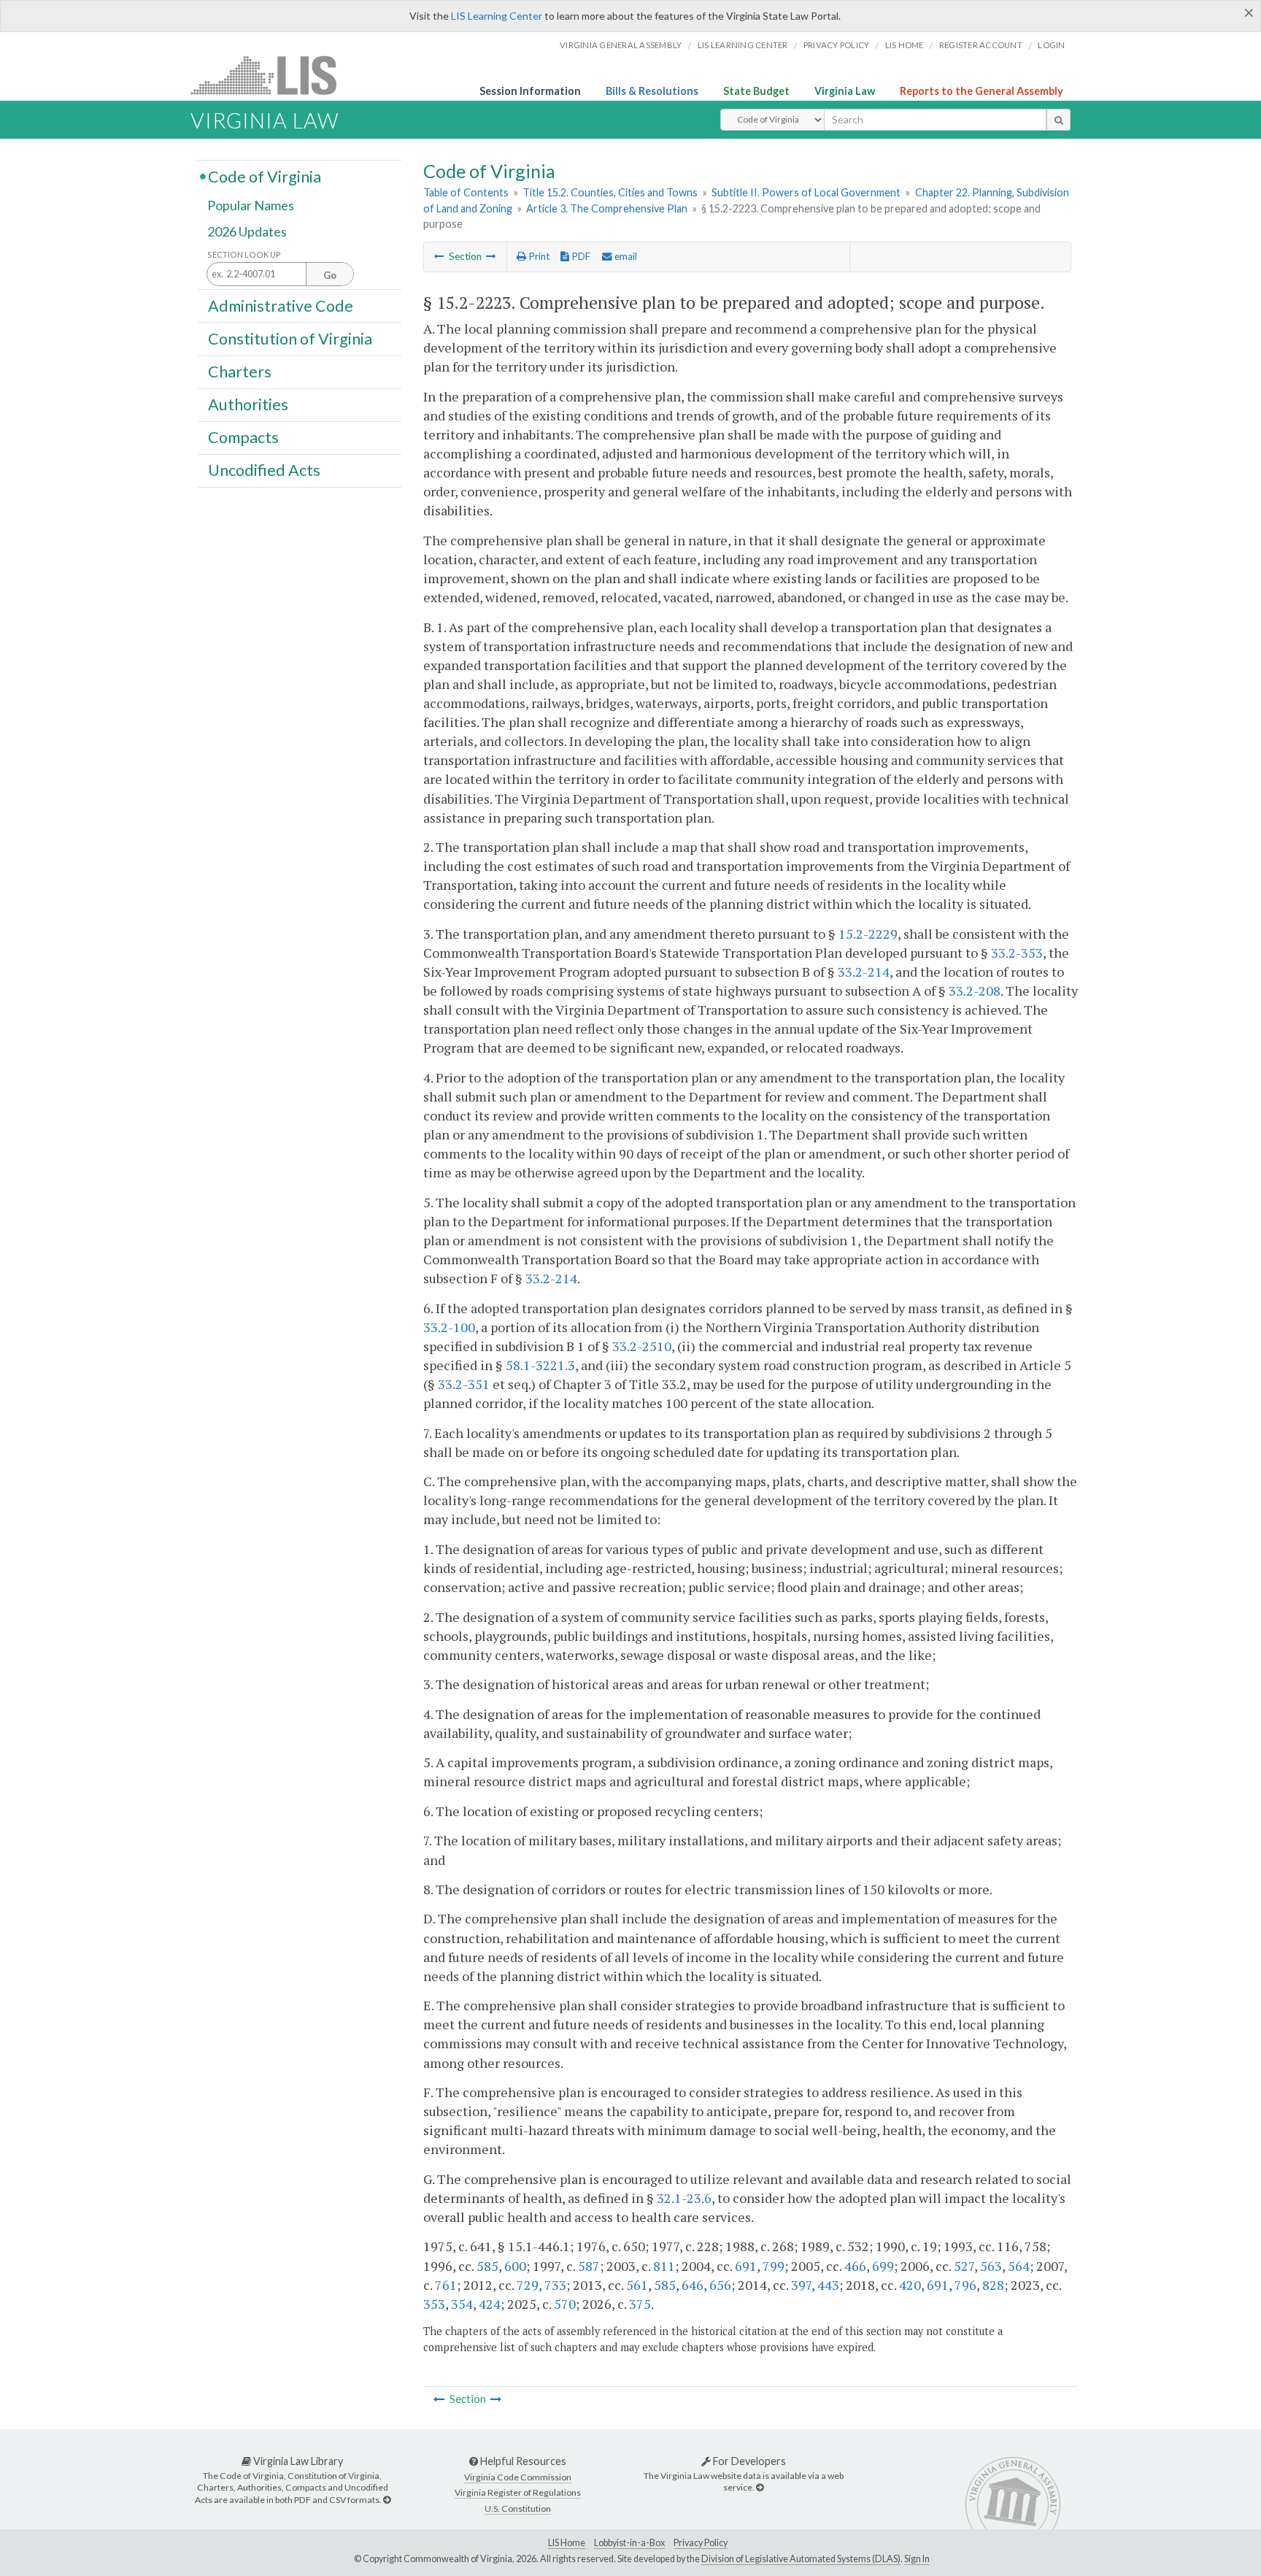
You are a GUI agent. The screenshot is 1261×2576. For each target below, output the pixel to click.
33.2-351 (464, 1384)
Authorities (248, 404)
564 (1019, 2266)
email (625, 256)
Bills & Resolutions (652, 91)
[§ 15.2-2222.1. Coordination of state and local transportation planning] (439, 256)
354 (462, 2304)
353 (434, 2304)
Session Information (530, 91)
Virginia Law (845, 91)
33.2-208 (975, 991)
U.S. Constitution (518, 2508)
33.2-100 (449, 1327)
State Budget (756, 91)
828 (993, 2285)
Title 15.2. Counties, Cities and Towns (610, 192)
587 (589, 2266)
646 (693, 2285)
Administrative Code (281, 305)
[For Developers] (760, 2487)
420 (910, 2285)
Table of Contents (466, 192)
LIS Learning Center (497, 16)
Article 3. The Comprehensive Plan (607, 208)
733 (555, 2285)
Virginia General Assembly (621, 45)
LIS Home (567, 2543)
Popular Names (251, 206)
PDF (580, 256)
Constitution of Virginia (290, 338)
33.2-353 (1017, 953)
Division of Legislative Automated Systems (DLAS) (801, 2559)
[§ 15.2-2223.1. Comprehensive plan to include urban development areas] (491, 256)
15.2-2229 (868, 934)
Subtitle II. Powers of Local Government (806, 192)
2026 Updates (247, 231)
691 (746, 2266)
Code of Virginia (265, 176)
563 (991, 2266)
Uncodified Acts (264, 470)
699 (883, 2266)
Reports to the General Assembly (982, 91)
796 (965, 2285)
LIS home (905, 45)
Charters (240, 372)
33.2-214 (864, 972)
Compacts (243, 437)
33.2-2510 (642, 1346)
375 (640, 2304)
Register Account (981, 45)
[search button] (1058, 120)
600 (515, 2266)
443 (828, 2285)
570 (565, 2304)
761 (446, 2285)
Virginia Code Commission (518, 2477)
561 (637, 2285)
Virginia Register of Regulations (518, 2492)
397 (801, 2285)
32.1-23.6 (684, 2198)
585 (487, 2266)
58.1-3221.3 (540, 1365)
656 (720, 2285)
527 (964, 2266)
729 (528, 2285)
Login (1051, 45)
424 (490, 2304)
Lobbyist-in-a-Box (629, 2543)
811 (664, 2266)
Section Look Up (244, 254)
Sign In (917, 2559)
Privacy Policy (837, 45)
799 (774, 2266)
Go (330, 275)
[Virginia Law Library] (387, 2500)
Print (538, 256)
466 (855, 2266)
